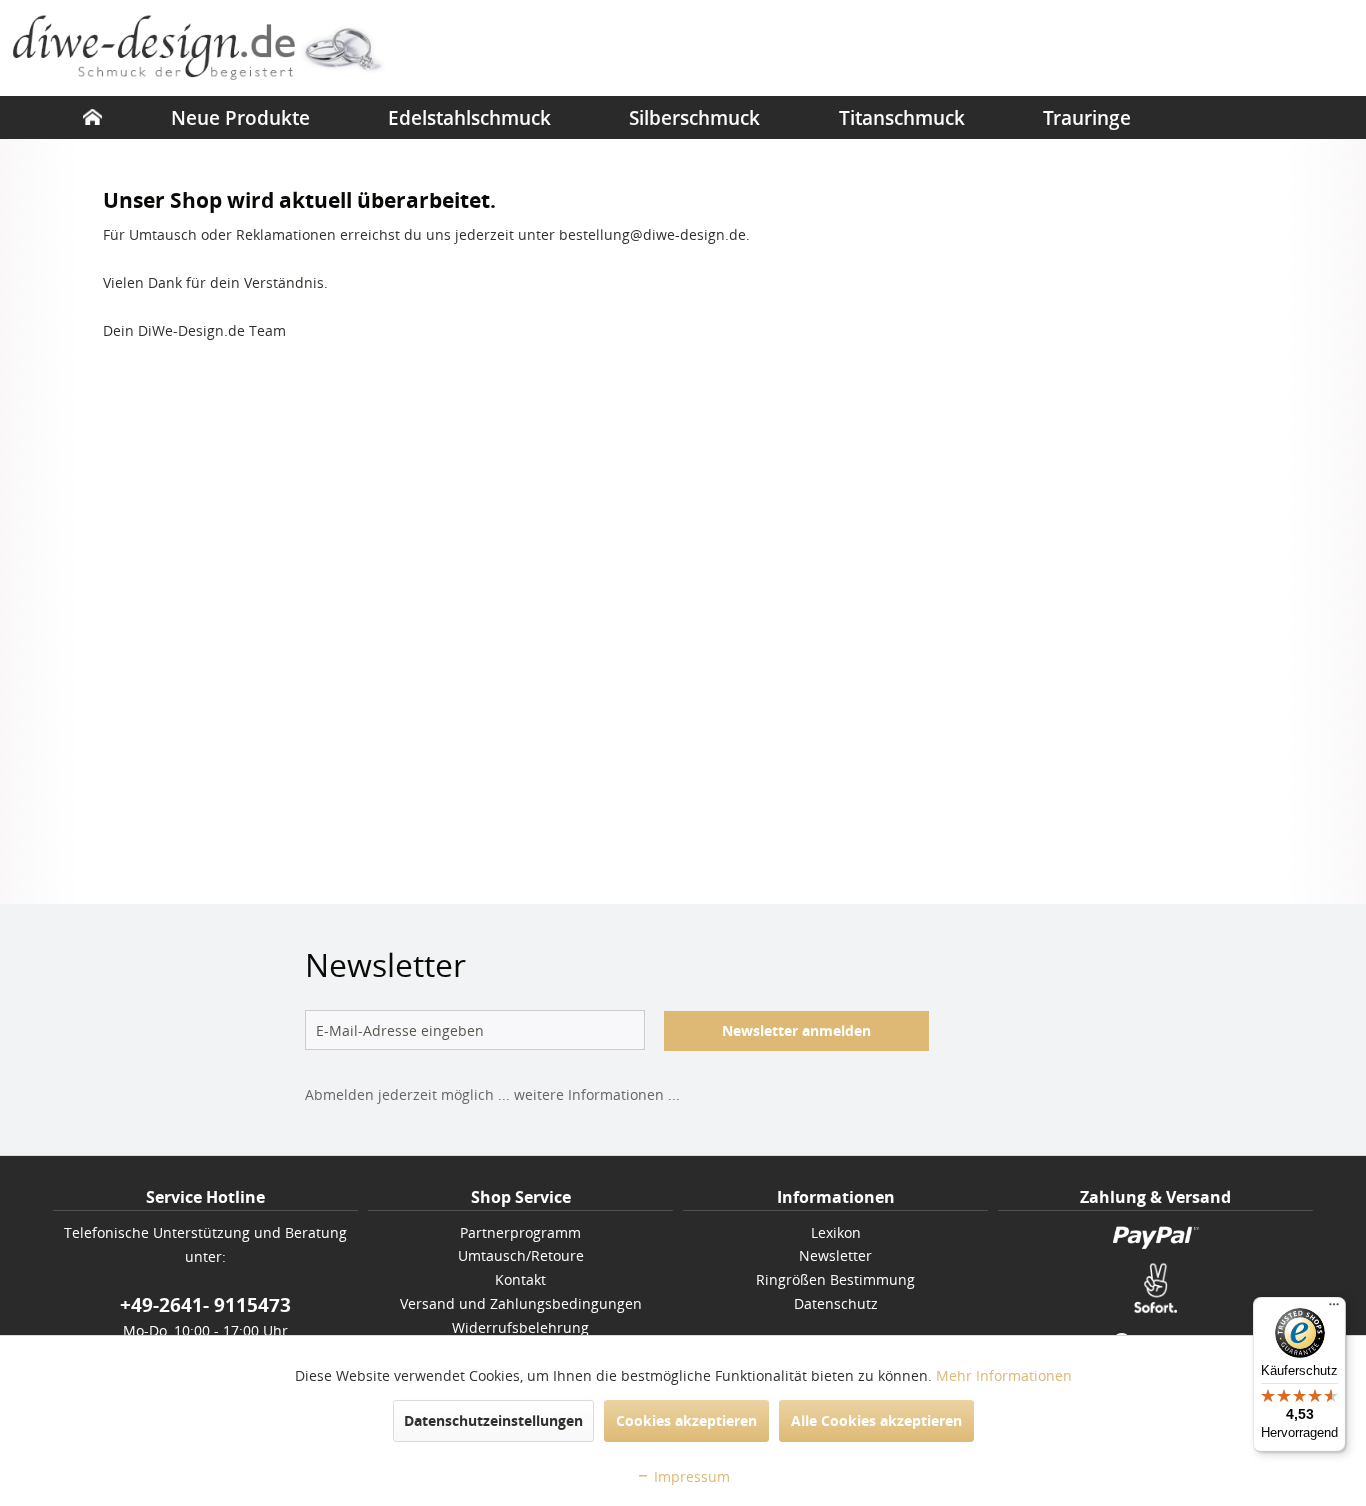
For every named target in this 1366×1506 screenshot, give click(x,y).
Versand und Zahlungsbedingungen (521, 1303)
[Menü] (1334, 1309)
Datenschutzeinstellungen (493, 1420)
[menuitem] (92, 117)
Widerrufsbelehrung (520, 1327)
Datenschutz (836, 1303)
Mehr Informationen (1004, 1375)
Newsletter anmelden (796, 1030)
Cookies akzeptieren (686, 1420)
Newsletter (835, 1255)
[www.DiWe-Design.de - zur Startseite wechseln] (200, 50)
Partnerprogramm (520, 1232)
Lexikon (836, 1232)
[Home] (92, 117)
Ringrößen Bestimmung (835, 1279)
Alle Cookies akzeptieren (876, 1420)
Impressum (690, 1476)
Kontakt (520, 1279)
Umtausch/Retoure (521, 1255)
